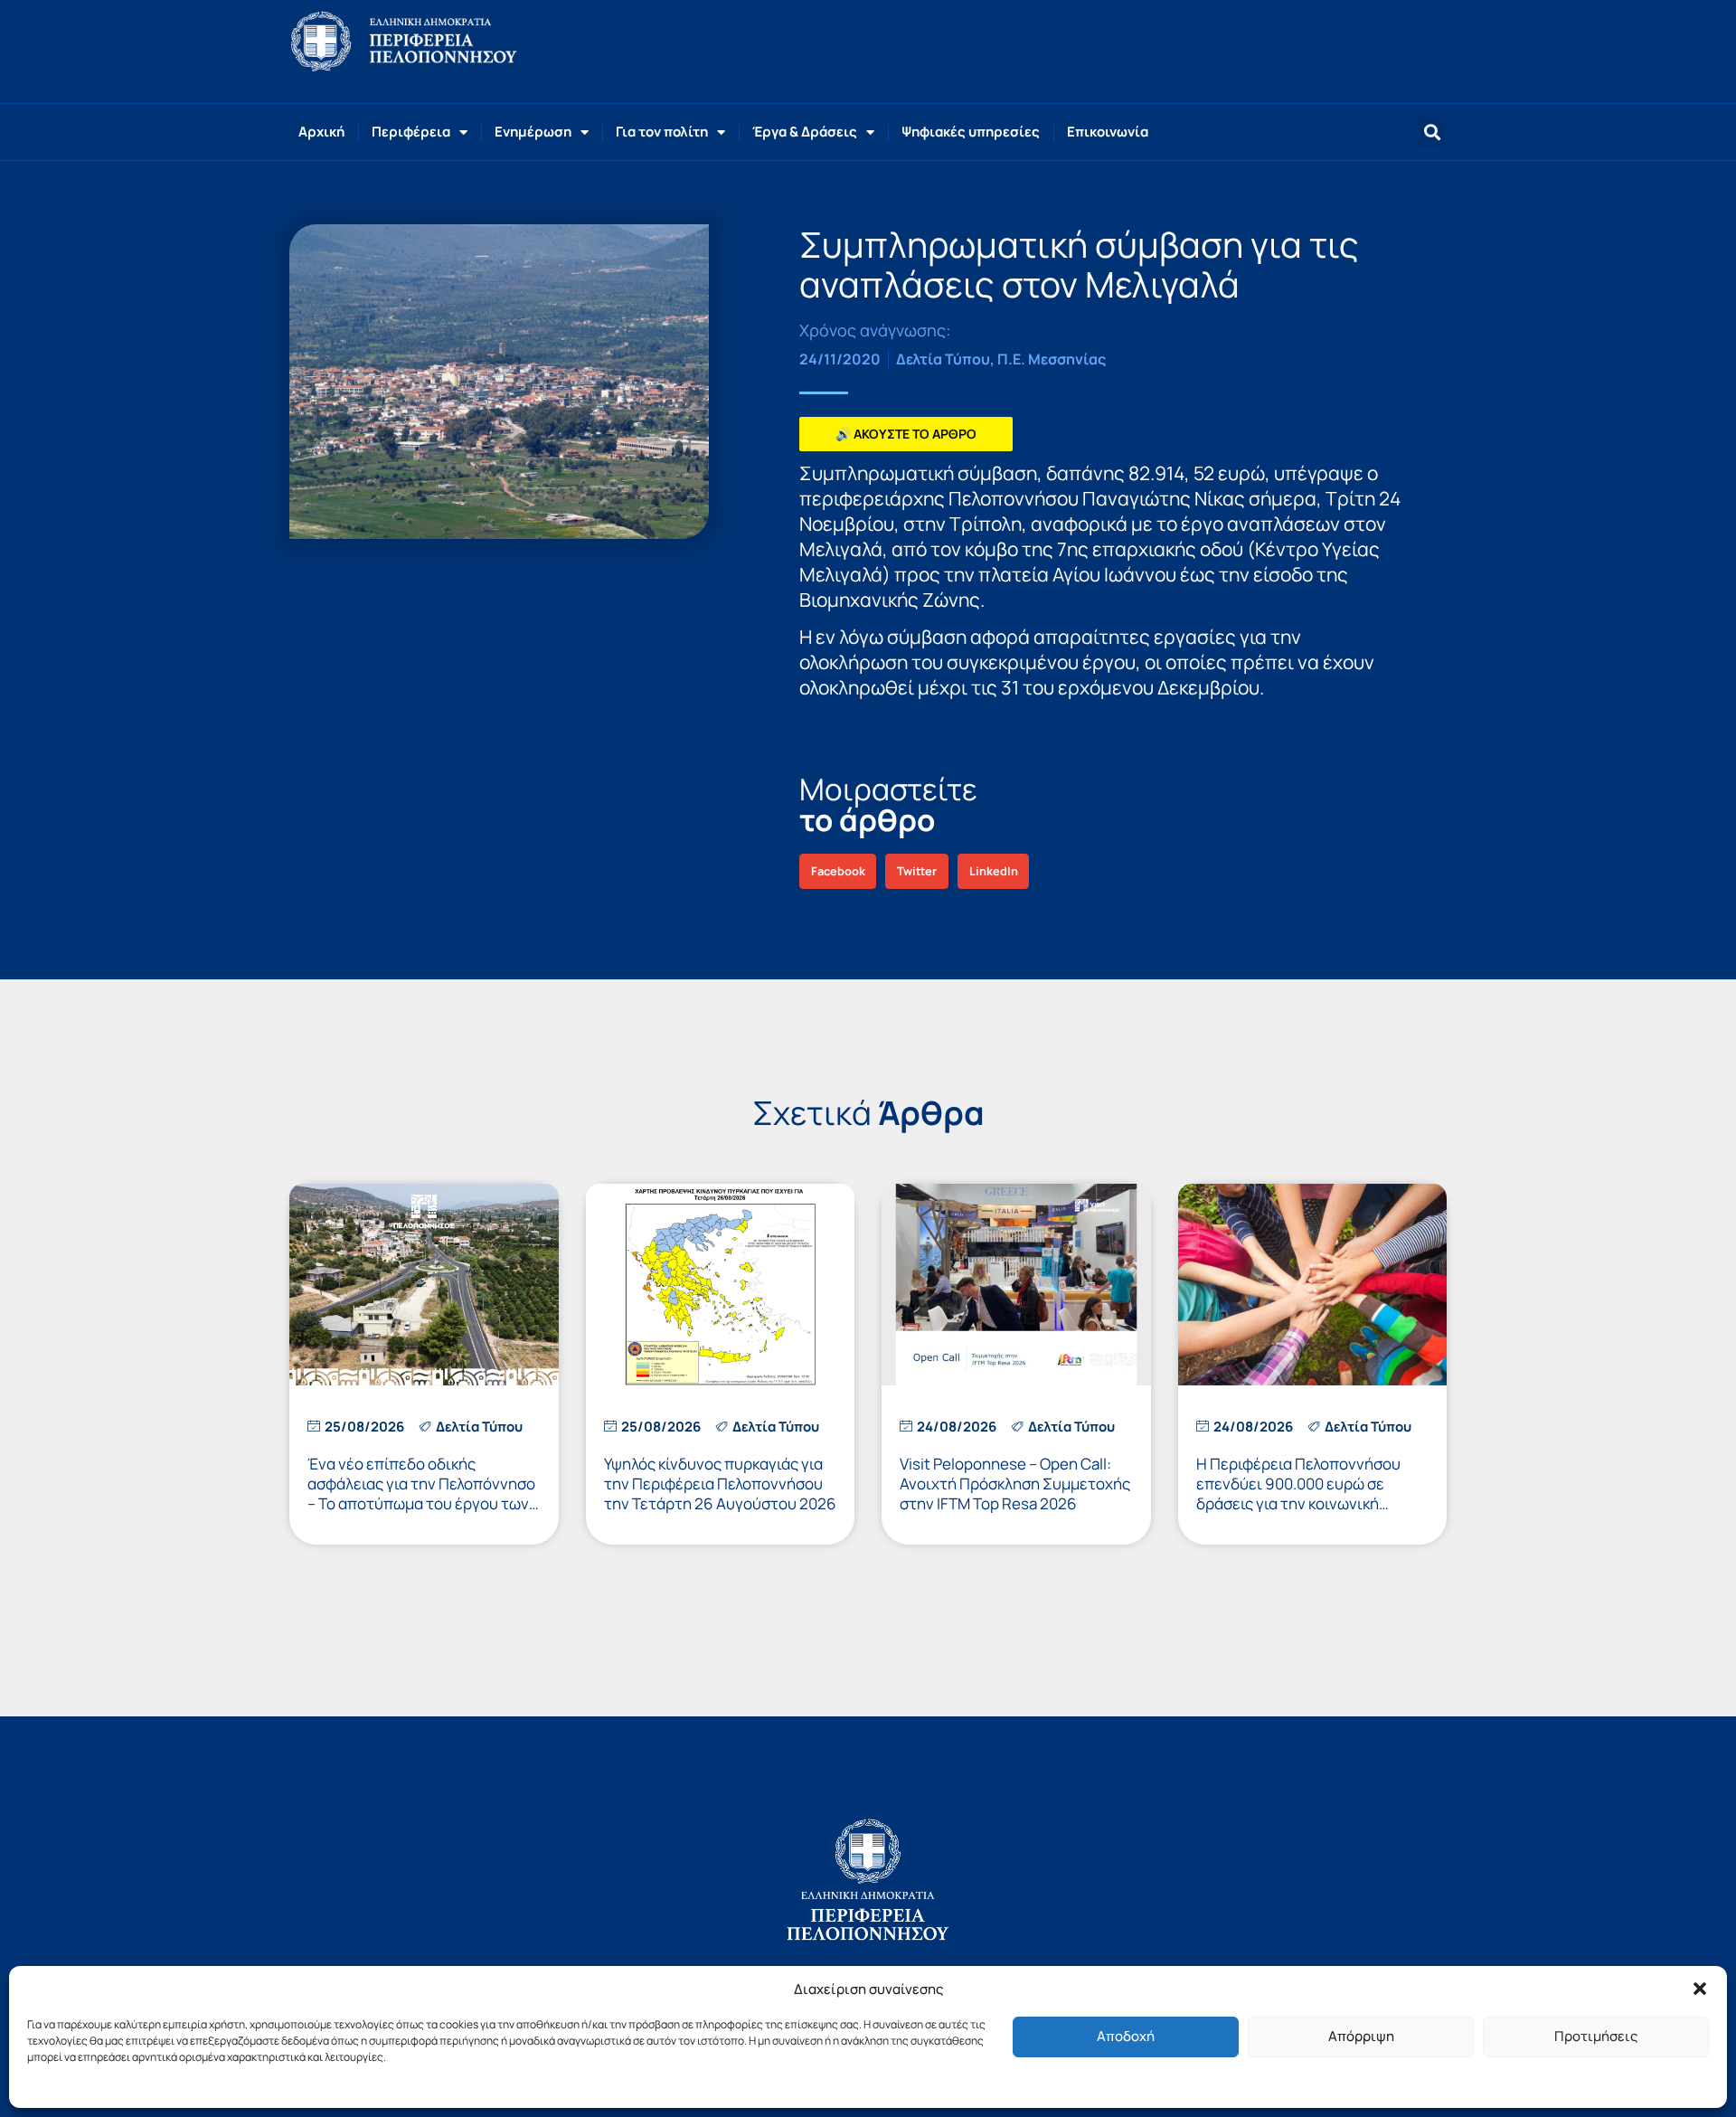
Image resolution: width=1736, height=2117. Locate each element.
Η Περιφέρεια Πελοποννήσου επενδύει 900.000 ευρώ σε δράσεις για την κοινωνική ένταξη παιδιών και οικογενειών (1309, 1493)
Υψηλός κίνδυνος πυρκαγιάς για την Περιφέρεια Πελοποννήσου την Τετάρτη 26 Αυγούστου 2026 (720, 1484)
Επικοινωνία (1108, 132)
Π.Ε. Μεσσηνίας (1052, 359)
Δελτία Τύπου (943, 359)
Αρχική (321, 132)
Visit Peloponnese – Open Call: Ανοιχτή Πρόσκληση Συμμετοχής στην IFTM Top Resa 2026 (1015, 1484)
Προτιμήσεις (1596, 2036)
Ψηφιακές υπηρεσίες (971, 132)
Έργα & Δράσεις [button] (805, 132)
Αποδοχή (1126, 2036)
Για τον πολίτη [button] (662, 132)
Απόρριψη (1361, 2036)
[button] (1700, 1989)
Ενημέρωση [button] (533, 132)
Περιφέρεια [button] (411, 132)
